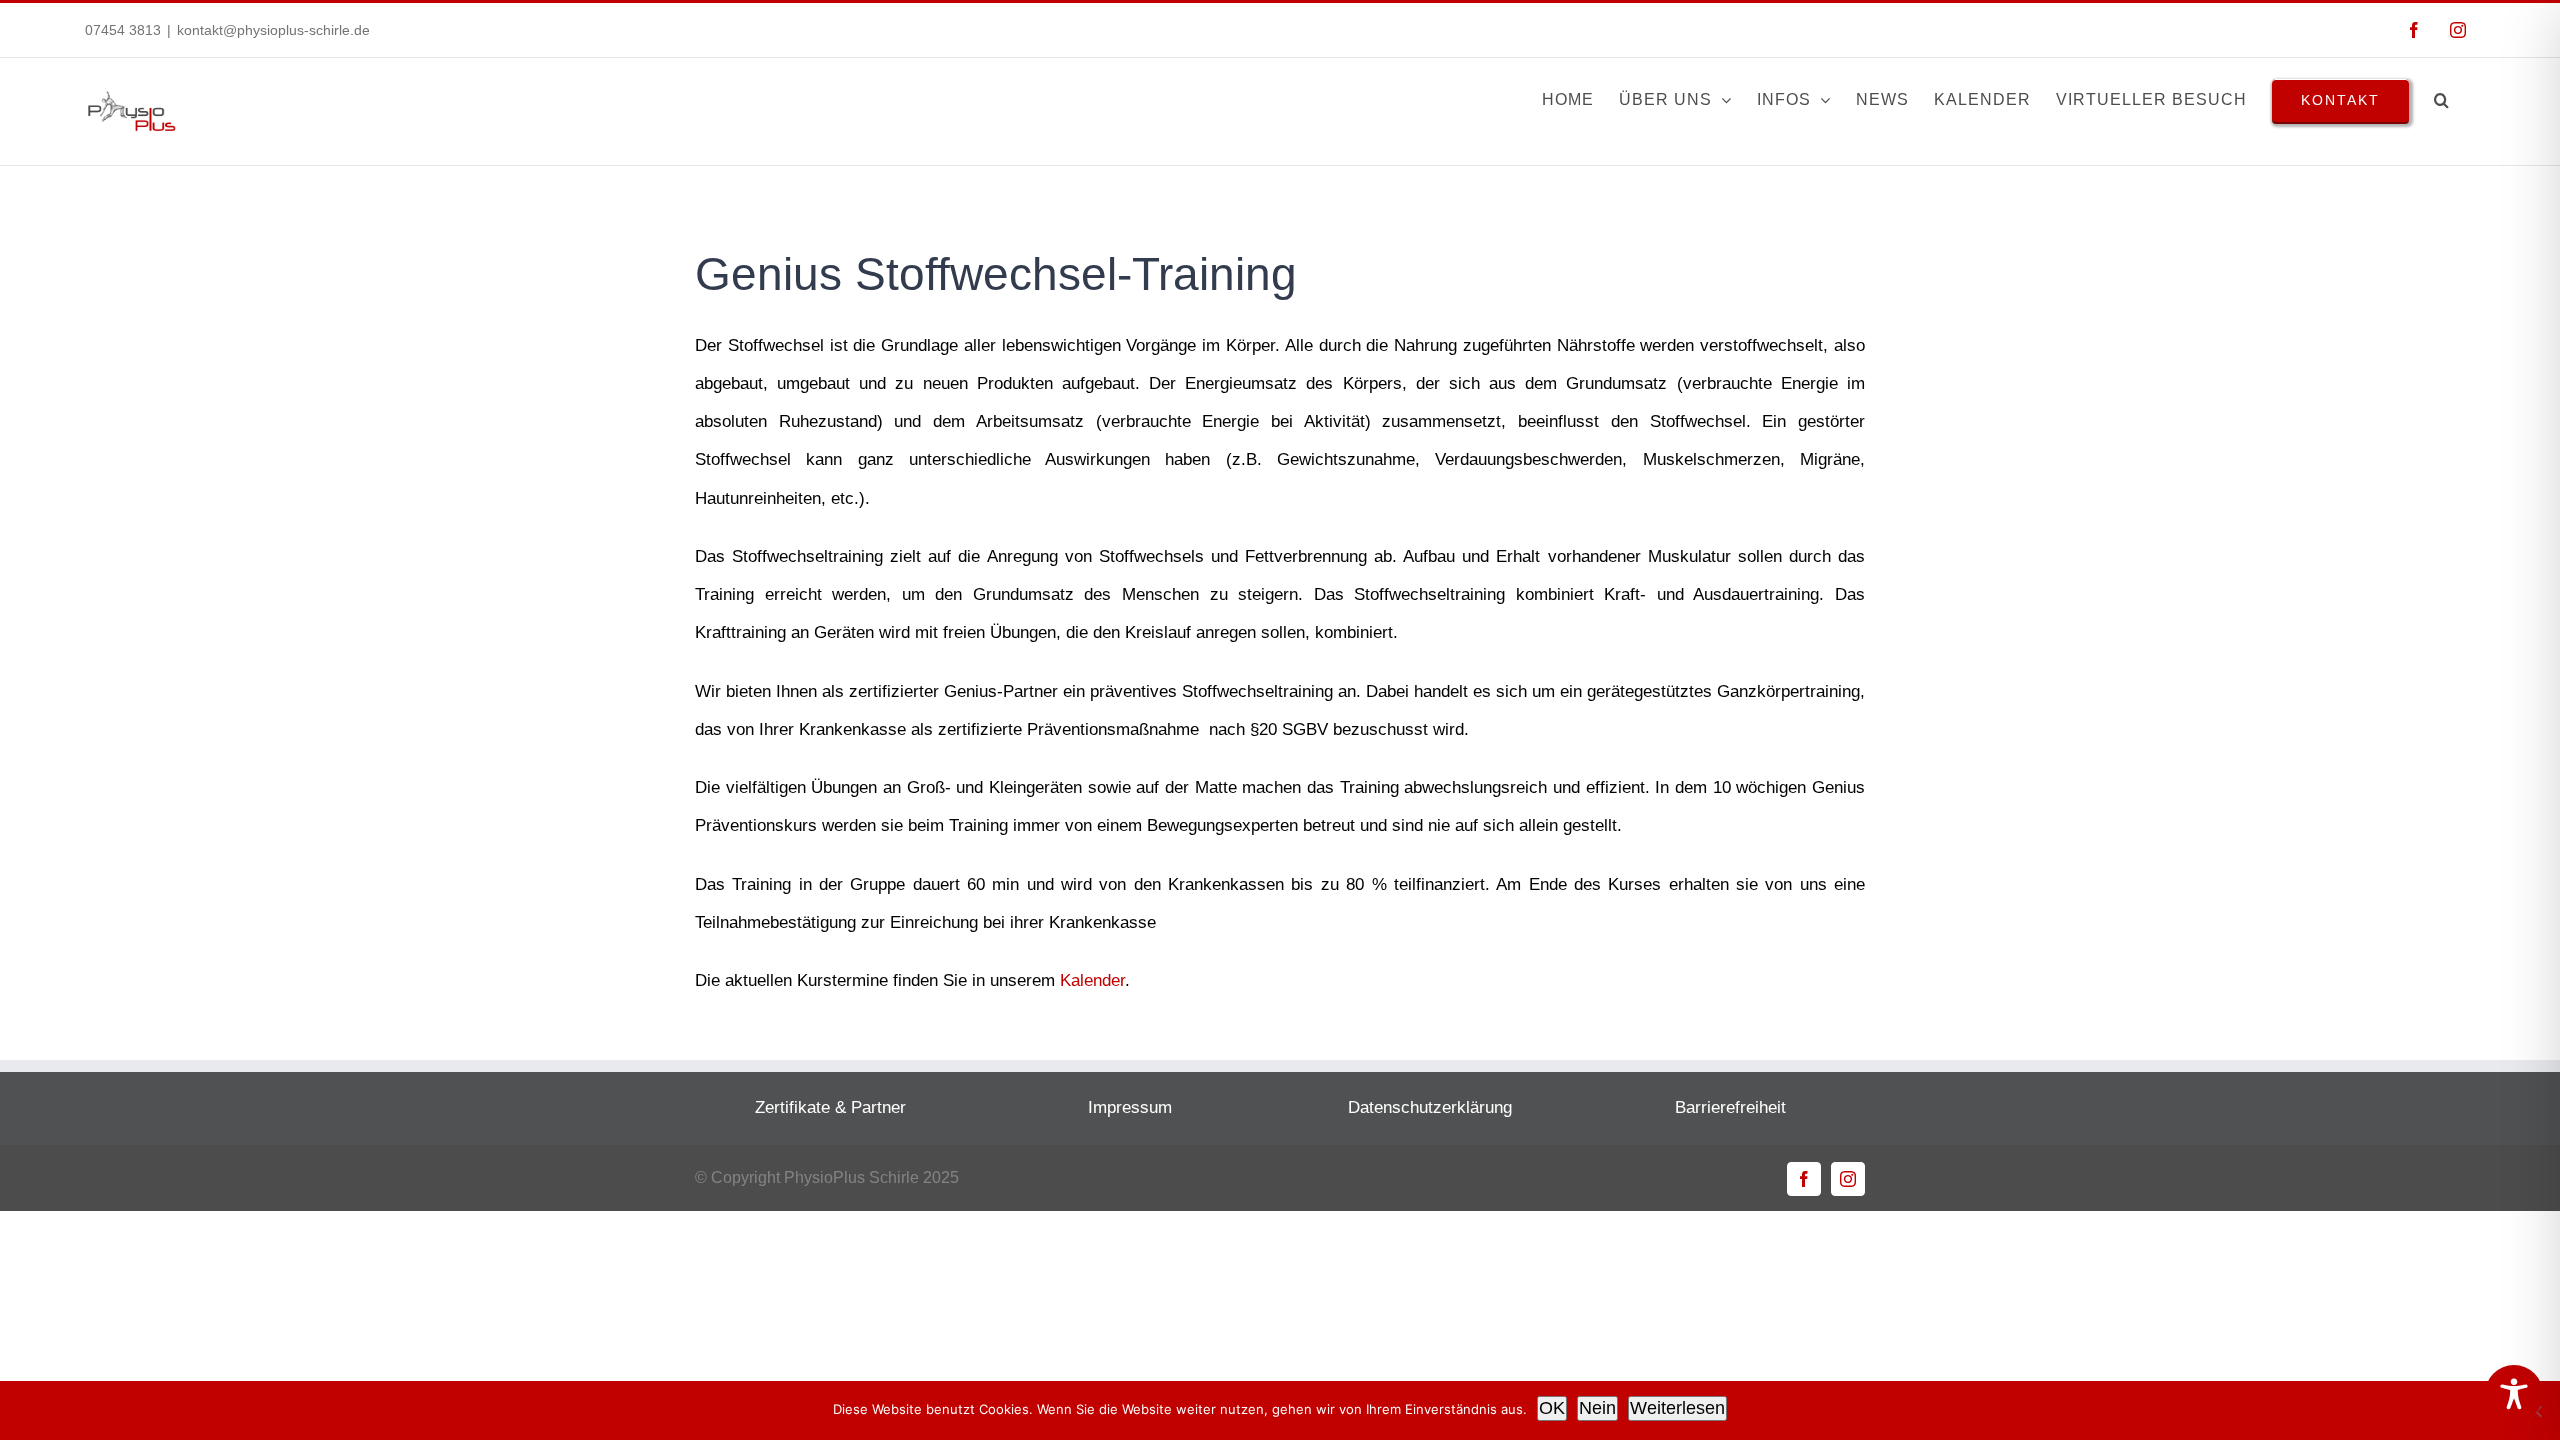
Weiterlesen (1677, 1408)
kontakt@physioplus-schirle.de (273, 30)
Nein (1597, 1408)
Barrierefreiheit (1730, 1107)
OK (1552, 1408)
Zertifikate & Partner (830, 1107)
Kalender (1092, 980)
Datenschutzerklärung (1430, 1107)
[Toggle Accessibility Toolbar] (2514, 1394)
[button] (2442, 100)
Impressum (1130, 1107)
